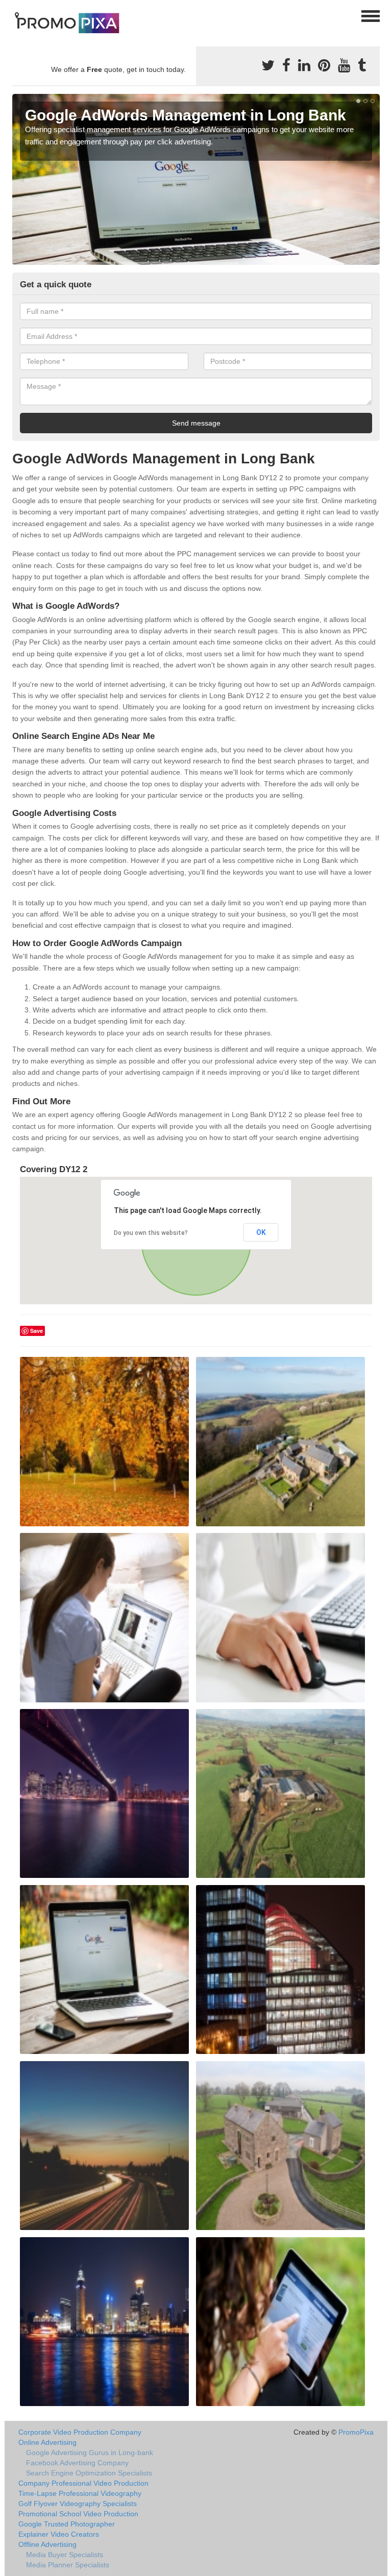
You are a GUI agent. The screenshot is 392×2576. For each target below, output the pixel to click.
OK (261, 1232)
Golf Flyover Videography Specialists (78, 2504)
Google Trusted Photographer (67, 2524)
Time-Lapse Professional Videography (80, 2493)
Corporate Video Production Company (80, 2432)
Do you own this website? (151, 1233)
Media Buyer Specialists (65, 2555)
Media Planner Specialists (68, 2565)
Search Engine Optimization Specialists (89, 2473)
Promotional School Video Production (78, 2514)
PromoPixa (356, 2432)
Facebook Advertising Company (77, 2463)
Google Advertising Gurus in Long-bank (90, 2453)
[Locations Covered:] (17, 15)
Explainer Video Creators (59, 2534)
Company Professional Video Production (83, 2483)
